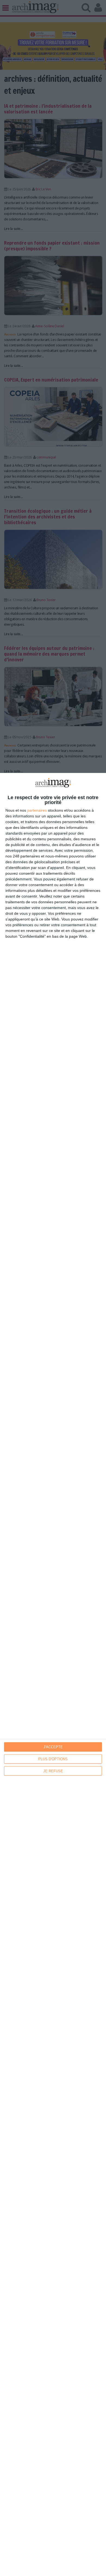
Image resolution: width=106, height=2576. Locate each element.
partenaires (37, 810)
